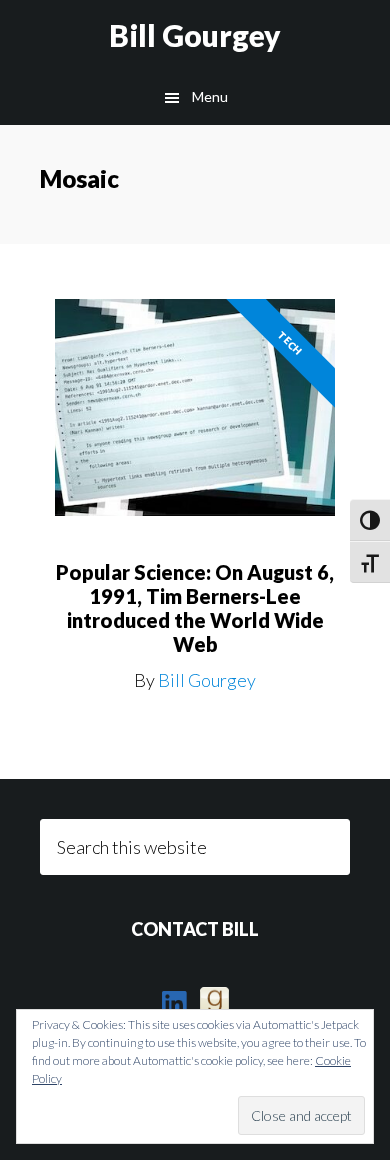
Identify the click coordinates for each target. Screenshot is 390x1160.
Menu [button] (210, 96)
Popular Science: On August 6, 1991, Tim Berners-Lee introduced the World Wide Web (195, 608)
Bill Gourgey (195, 35)
